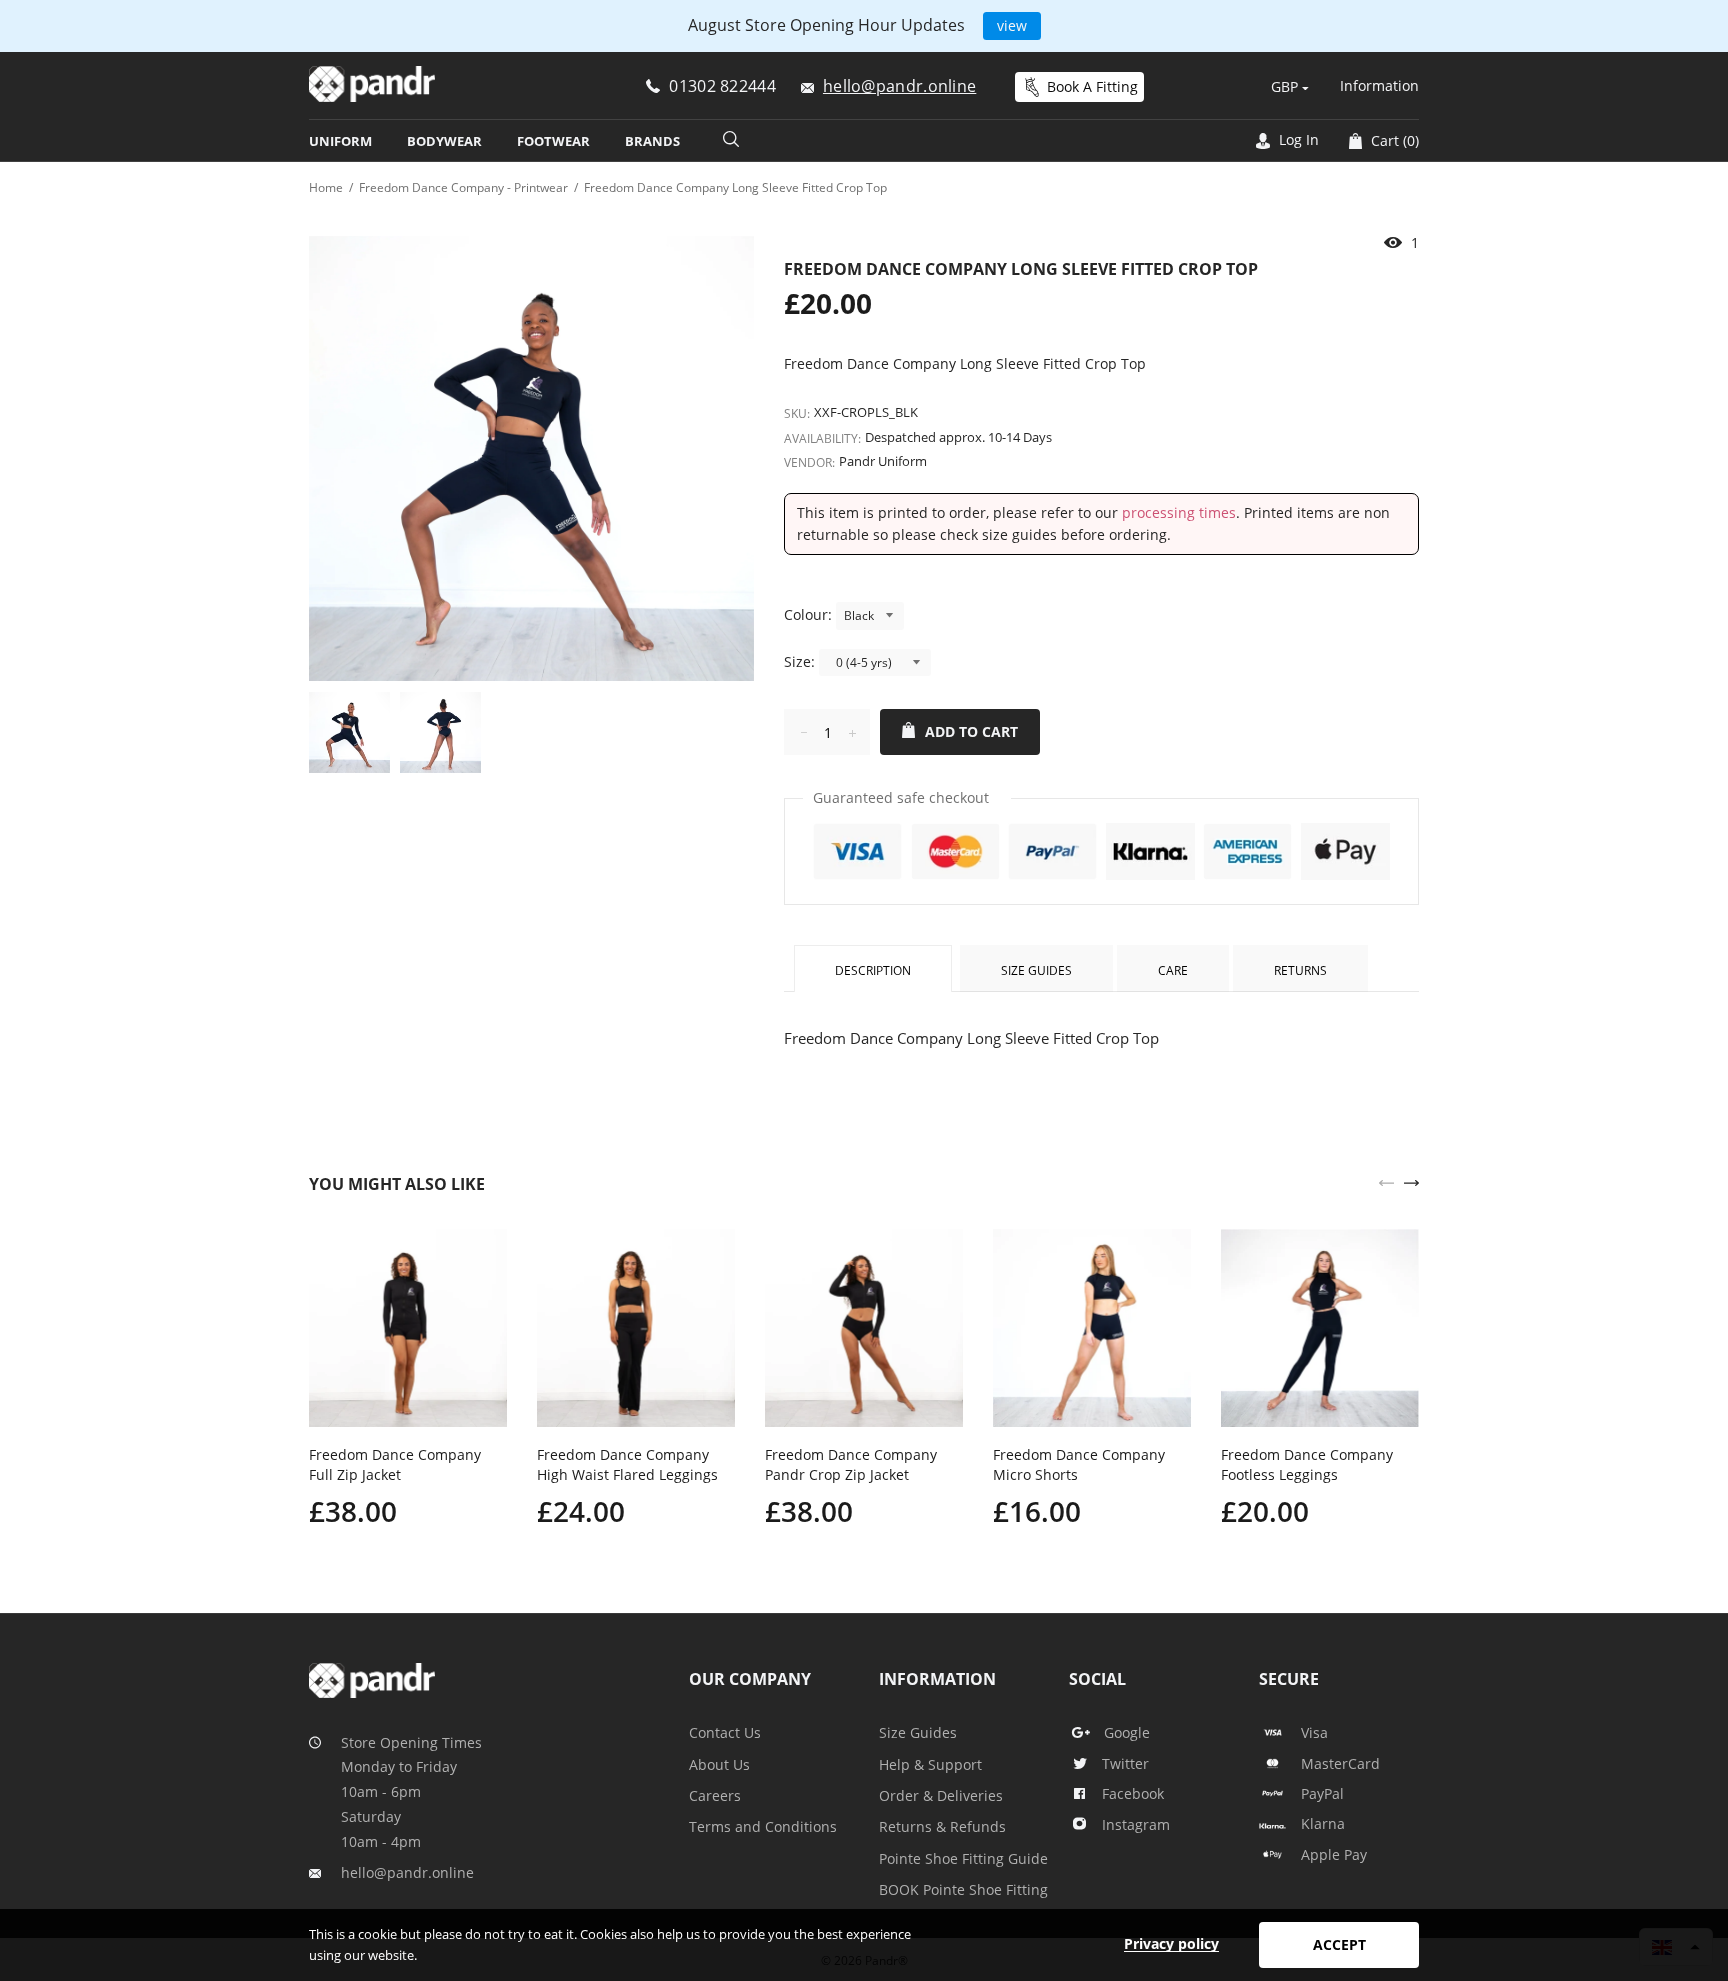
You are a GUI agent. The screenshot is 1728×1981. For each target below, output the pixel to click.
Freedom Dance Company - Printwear (463, 187)
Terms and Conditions (763, 1826)
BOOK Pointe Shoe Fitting (963, 1889)
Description (873, 970)
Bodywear (444, 141)
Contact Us (725, 1732)
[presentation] (1386, 1181)
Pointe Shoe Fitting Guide (963, 1858)
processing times (1179, 512)
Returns (1300, 970)
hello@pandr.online (407, 1872)
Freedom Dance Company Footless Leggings (1307, 1464)
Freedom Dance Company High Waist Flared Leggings (627, 1464)
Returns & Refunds (942, 1826)
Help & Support (930, 1764)
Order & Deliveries (941, 1795)
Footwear (553, 141)
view (1012, 25)
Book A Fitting (1092, 86)
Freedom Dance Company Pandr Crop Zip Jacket (851, 1464)
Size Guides (1036, 970)
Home (326, 187)
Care (1173, 970)
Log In (1297, 139)
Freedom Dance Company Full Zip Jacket (395, 1464)
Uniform (340, 141)
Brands (652, 141)
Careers (715, 1795)
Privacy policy (1171, 1943)
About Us (719, 1764)
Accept (1339, 1944)
